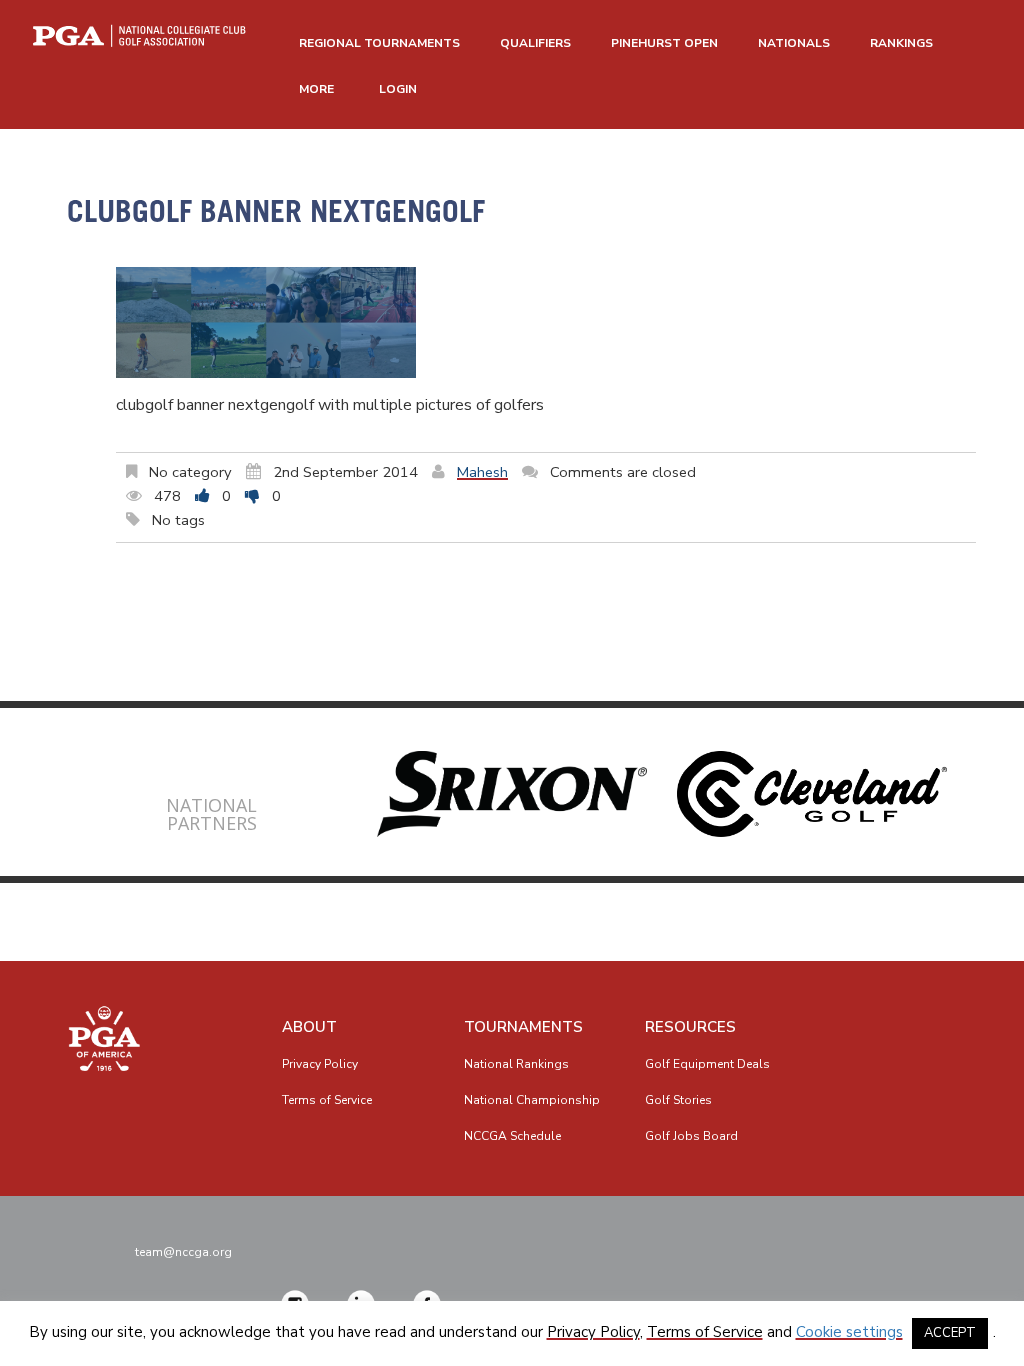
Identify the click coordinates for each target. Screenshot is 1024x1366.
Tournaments (523, 1027)
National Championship (532, 1100)
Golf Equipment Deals (707, 1064)
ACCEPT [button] (950, 1333)
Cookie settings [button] (849, 1332)
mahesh (482, 472)
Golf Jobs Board (691, 1136)
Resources (690, 1027)
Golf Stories (678, 1100)
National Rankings (516, 1064)
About (309, 1027)
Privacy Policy (320, 1064)
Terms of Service (327, 1100)
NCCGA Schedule (512, 1136)
